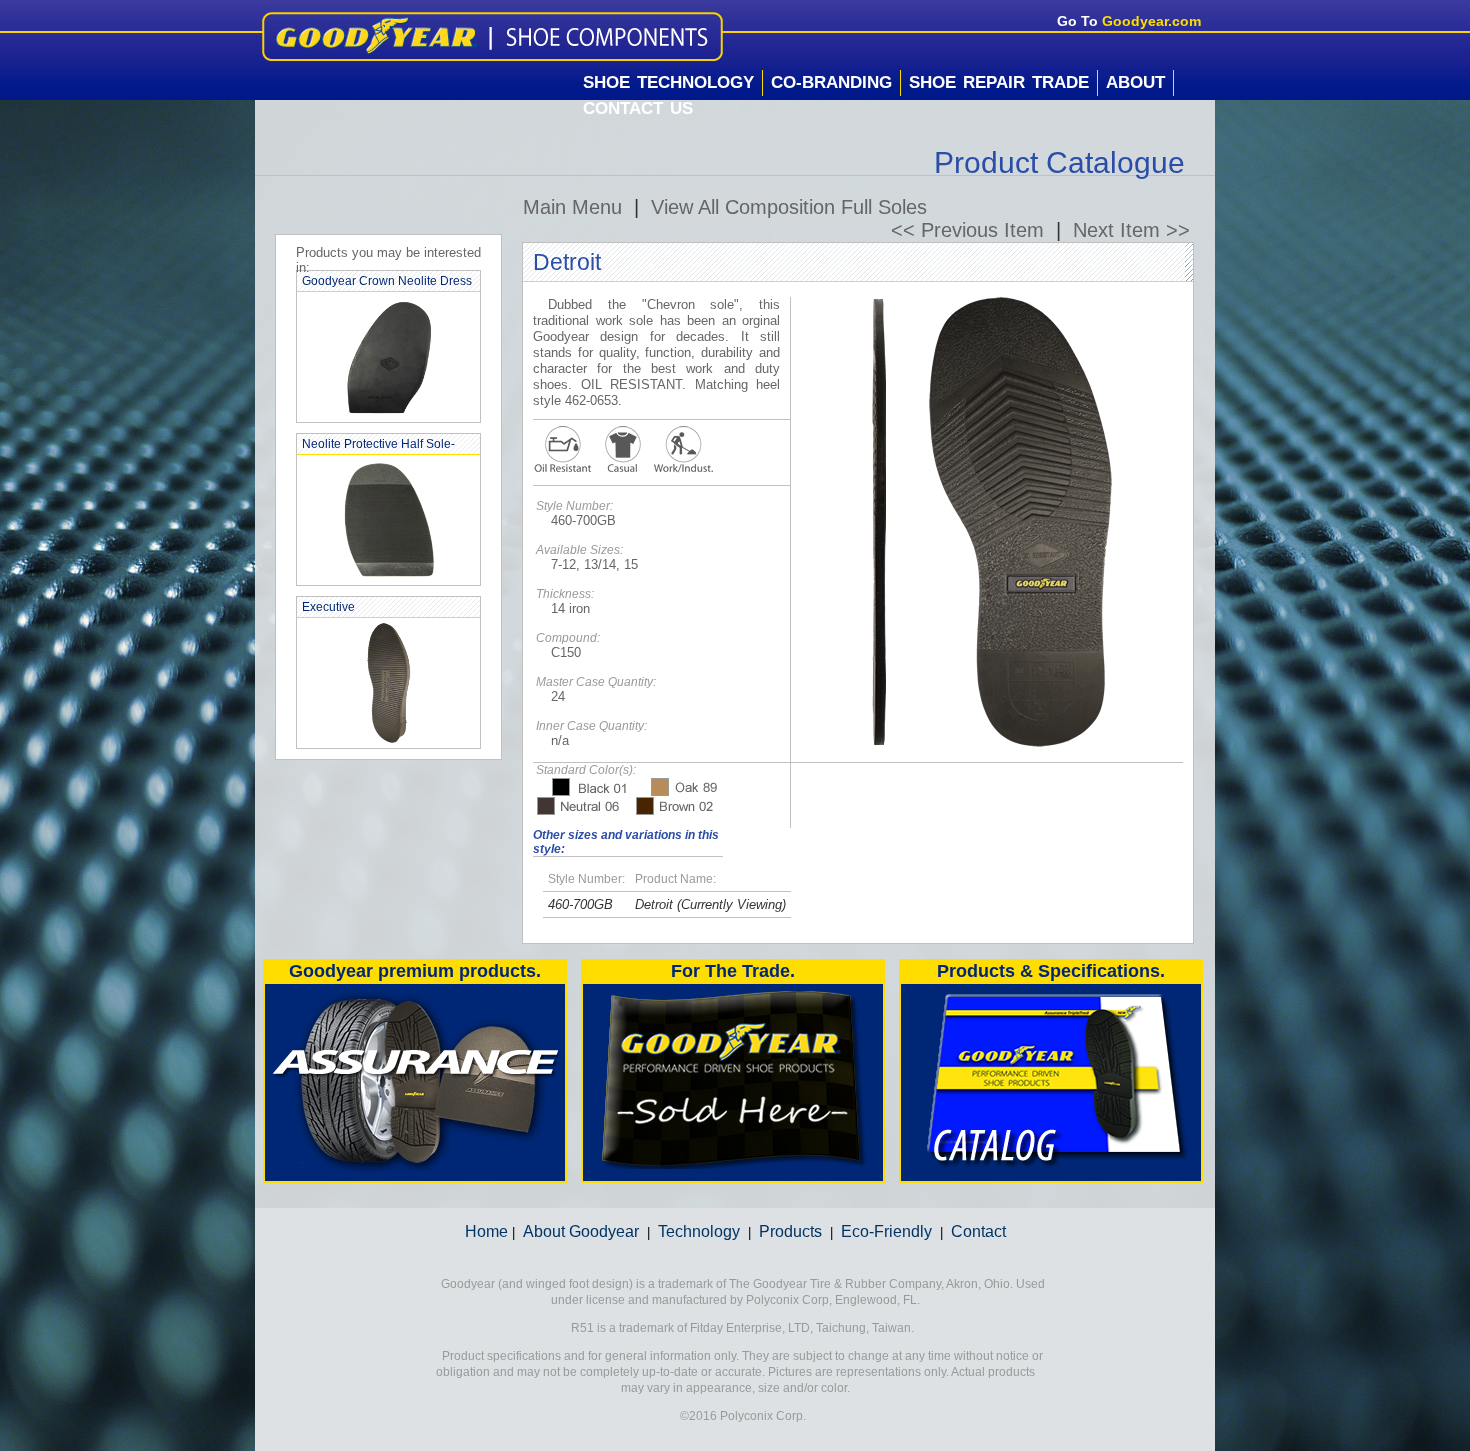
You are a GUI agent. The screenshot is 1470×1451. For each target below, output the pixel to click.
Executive (328, 607)
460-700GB (580, 904)
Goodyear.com (1151, 21)
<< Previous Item (967, 230)
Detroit (654, 904)
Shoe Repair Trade (999, 82)
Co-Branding (831, 82)
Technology (699, 1231)
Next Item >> (1131, 230)
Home (486, 1231)
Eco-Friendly (886, 1231)
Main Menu (572, 207)
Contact (978, 1231)
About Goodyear (581, 1231)
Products (790, 1231)
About (1135, 82)
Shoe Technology (668, 82)
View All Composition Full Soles (789, 207)
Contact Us (638, 108)
